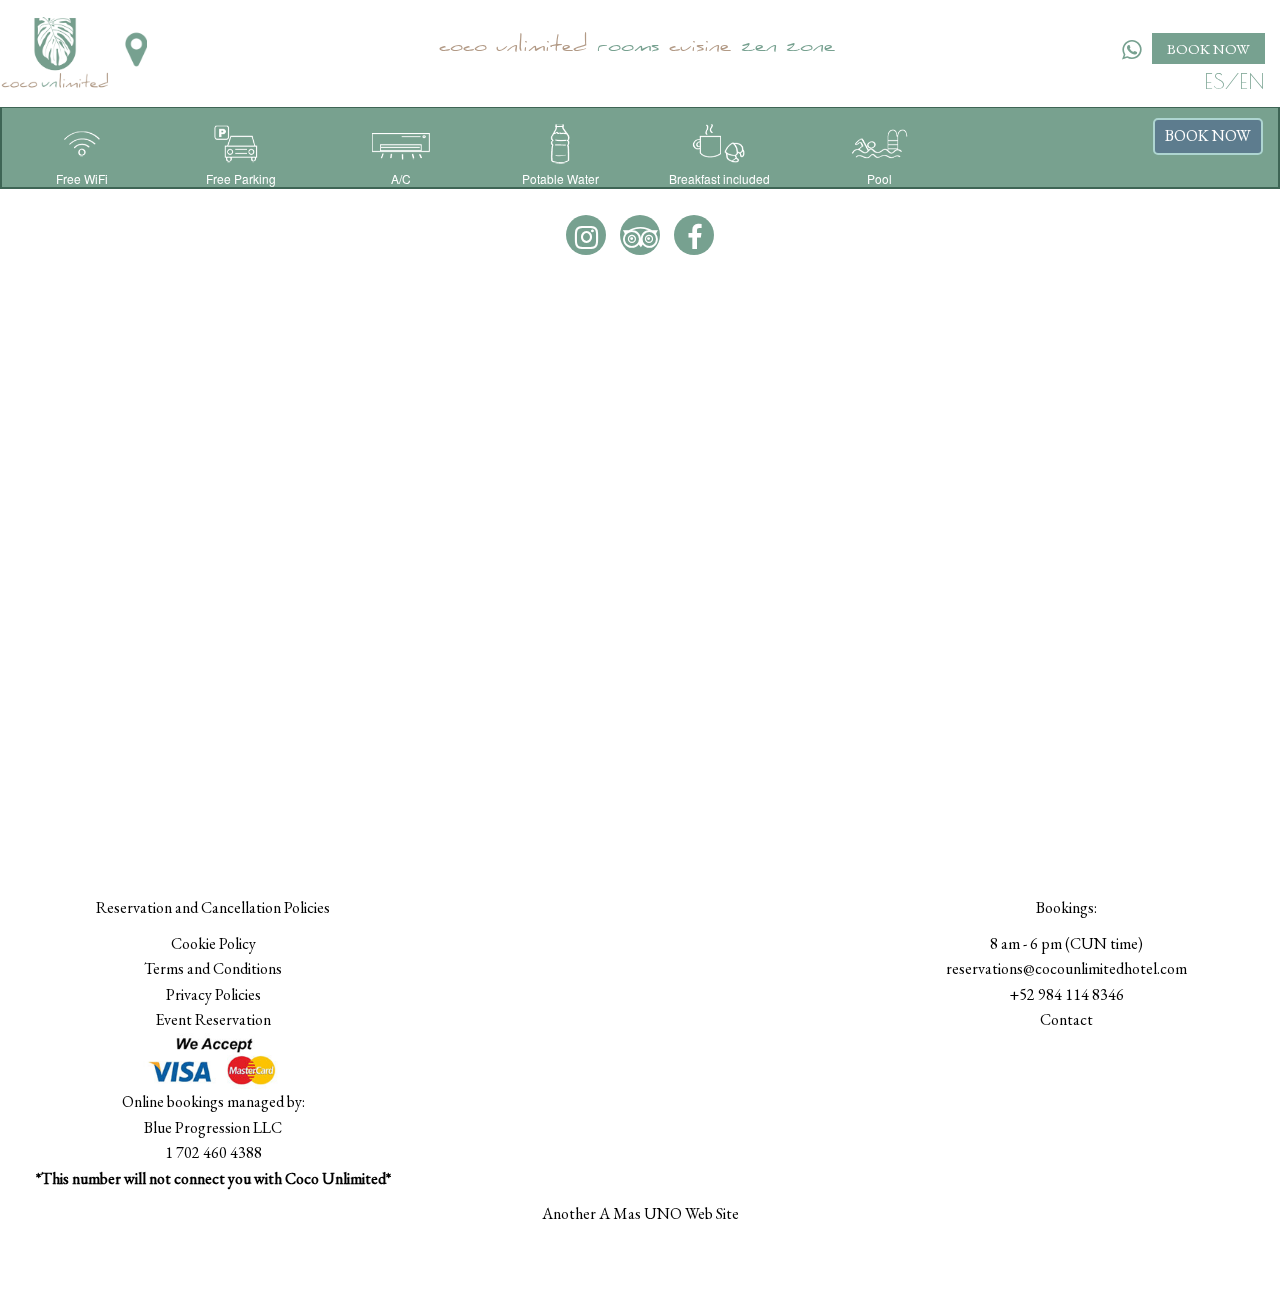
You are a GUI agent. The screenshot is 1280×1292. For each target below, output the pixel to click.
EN (1252, 81)
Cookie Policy (213, 943)
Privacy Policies (213, 994)
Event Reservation (213, 1019)
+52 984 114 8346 (1066, 994)
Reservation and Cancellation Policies (213, 907)
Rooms (628, 48)
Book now (1208, 135)
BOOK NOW (1208, 48)
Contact (1066, 1019)
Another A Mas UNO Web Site (640, 1213)
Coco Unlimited (513, 48)
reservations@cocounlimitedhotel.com (1066, 968)
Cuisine (700, 48)
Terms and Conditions (213, 968)
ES (1214, 81)
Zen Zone (788, 48)
